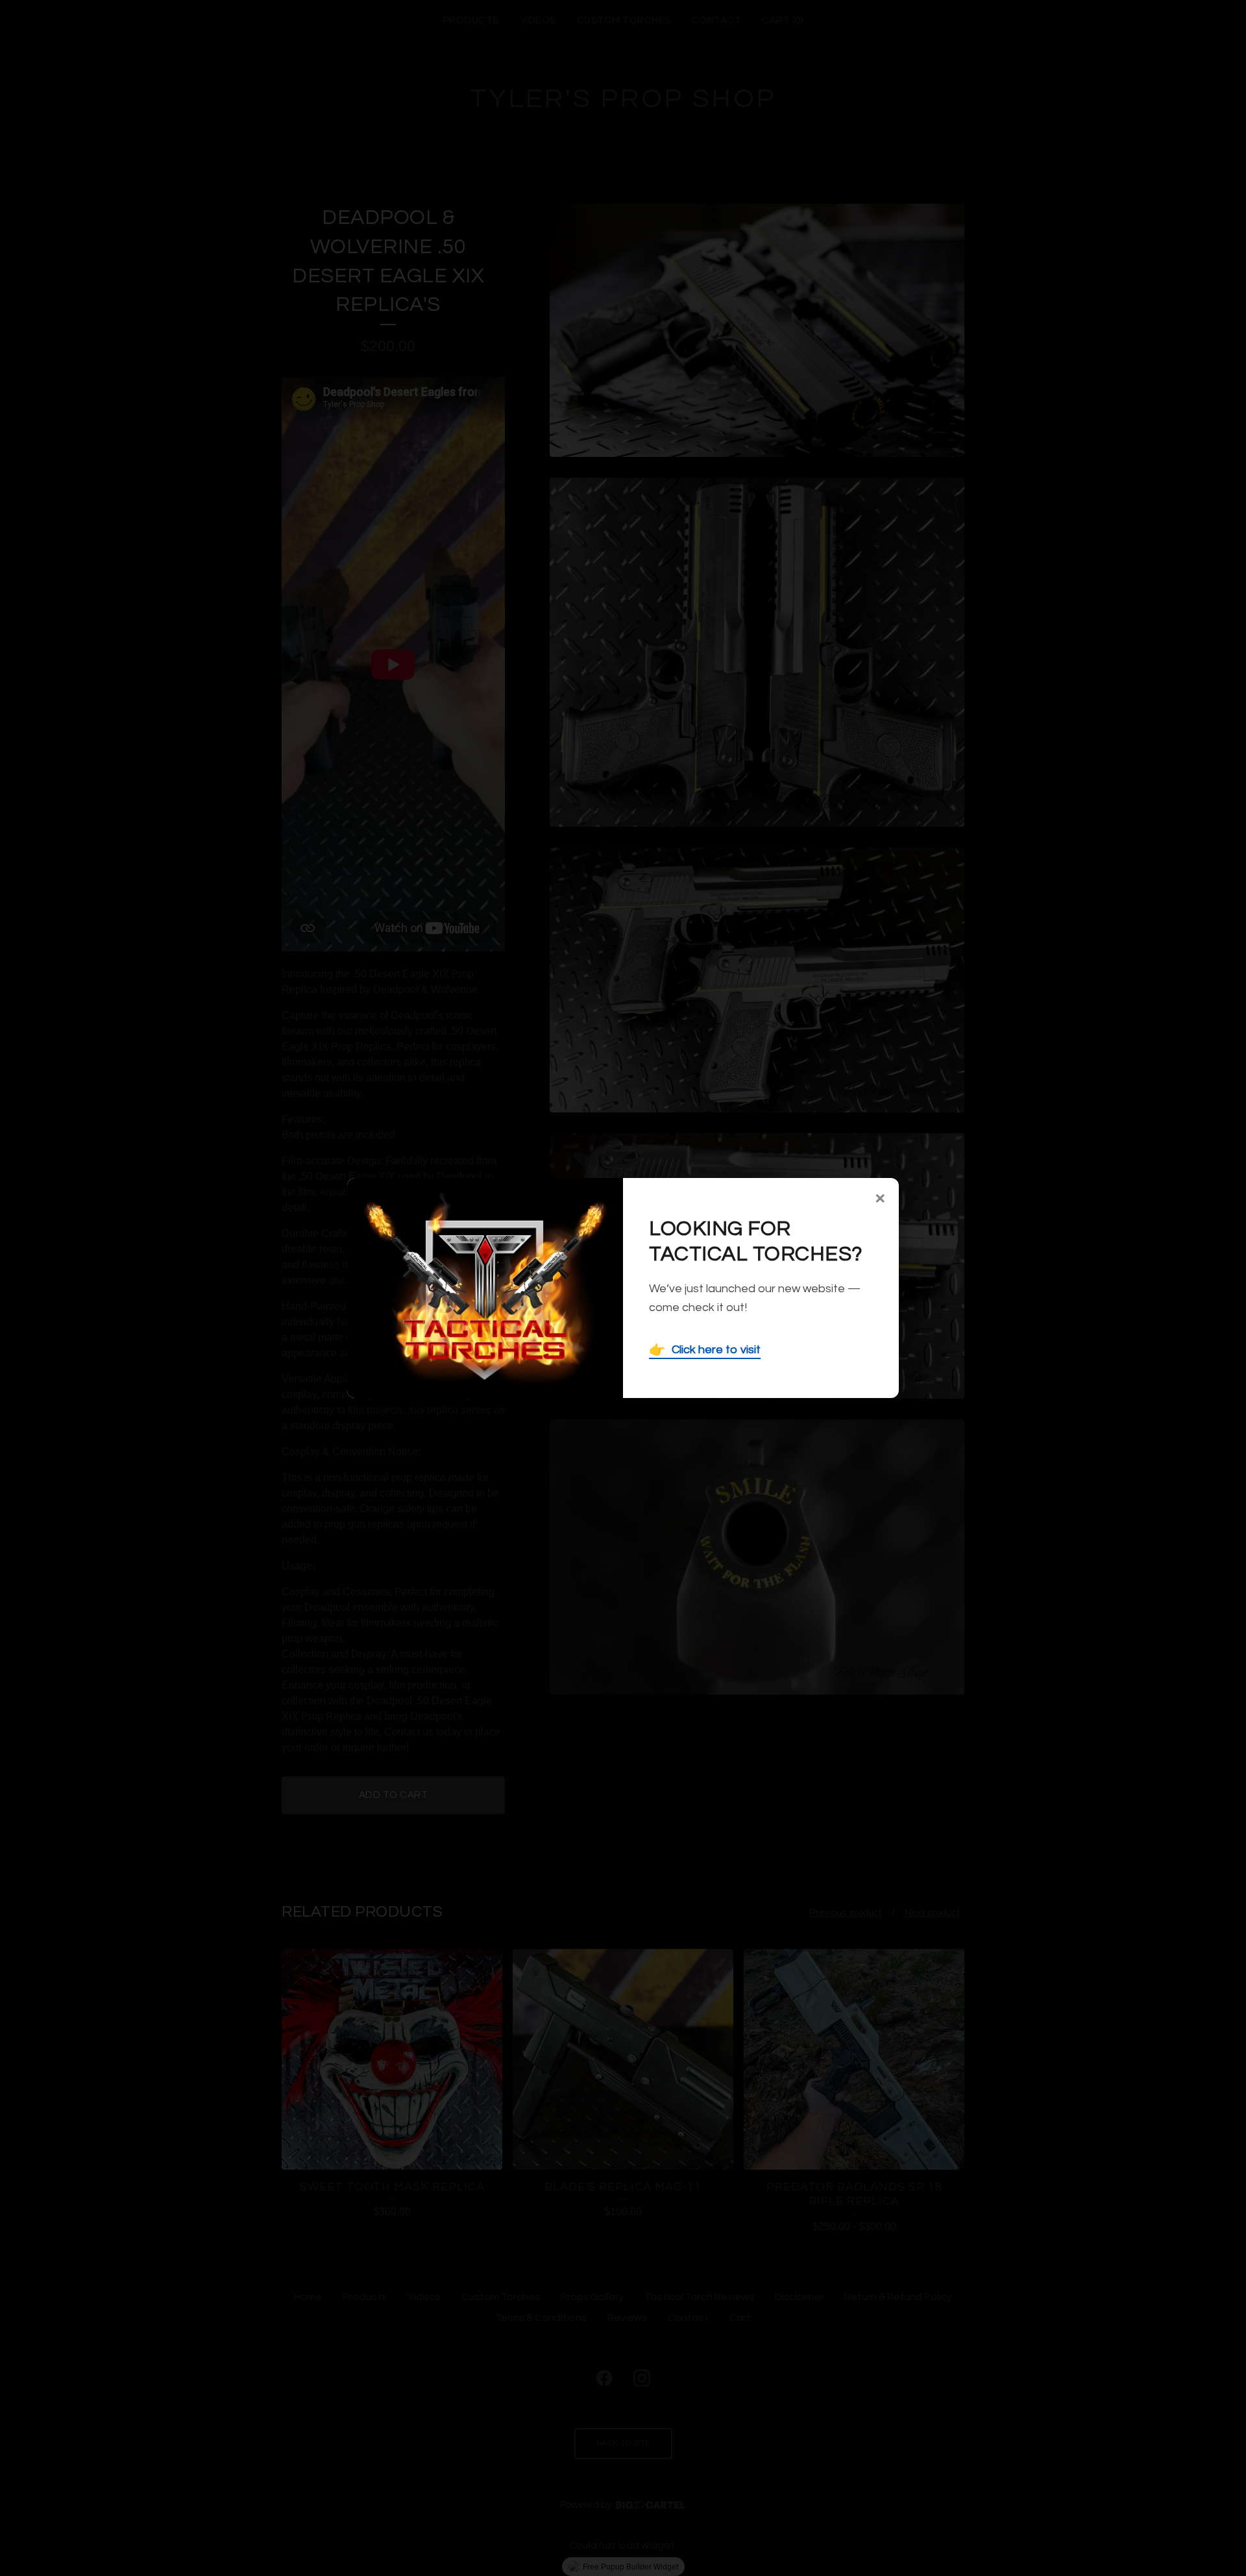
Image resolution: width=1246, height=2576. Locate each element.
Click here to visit (705, 1350)
